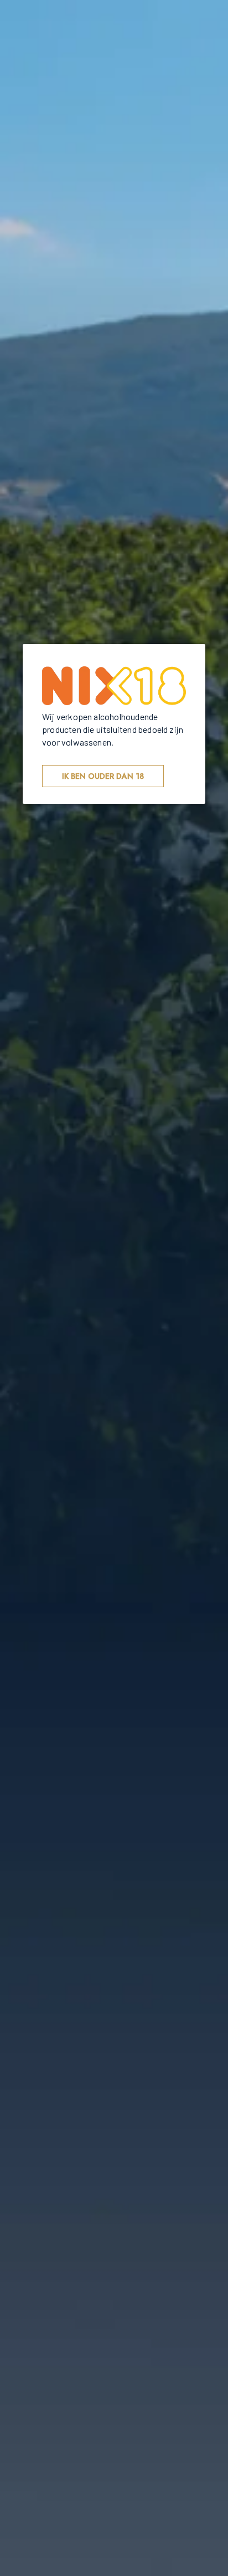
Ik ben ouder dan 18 (103, 776)
